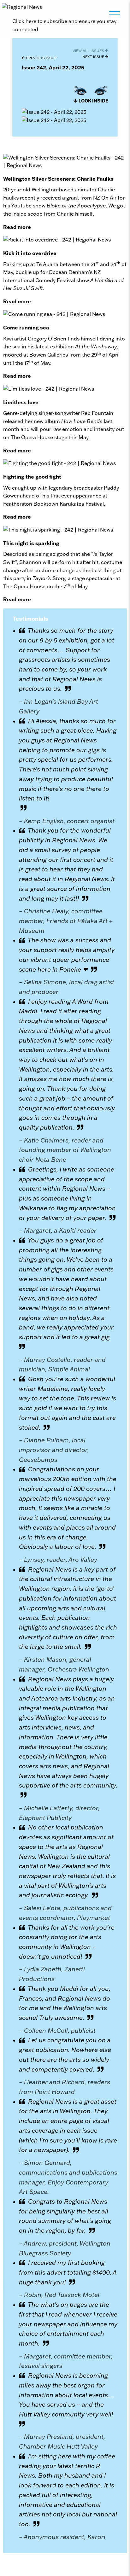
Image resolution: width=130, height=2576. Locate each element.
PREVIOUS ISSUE (41, 58)
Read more (17, 227)
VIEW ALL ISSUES (89, 51)
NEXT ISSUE (94, 57)
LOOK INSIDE (93, 101)
